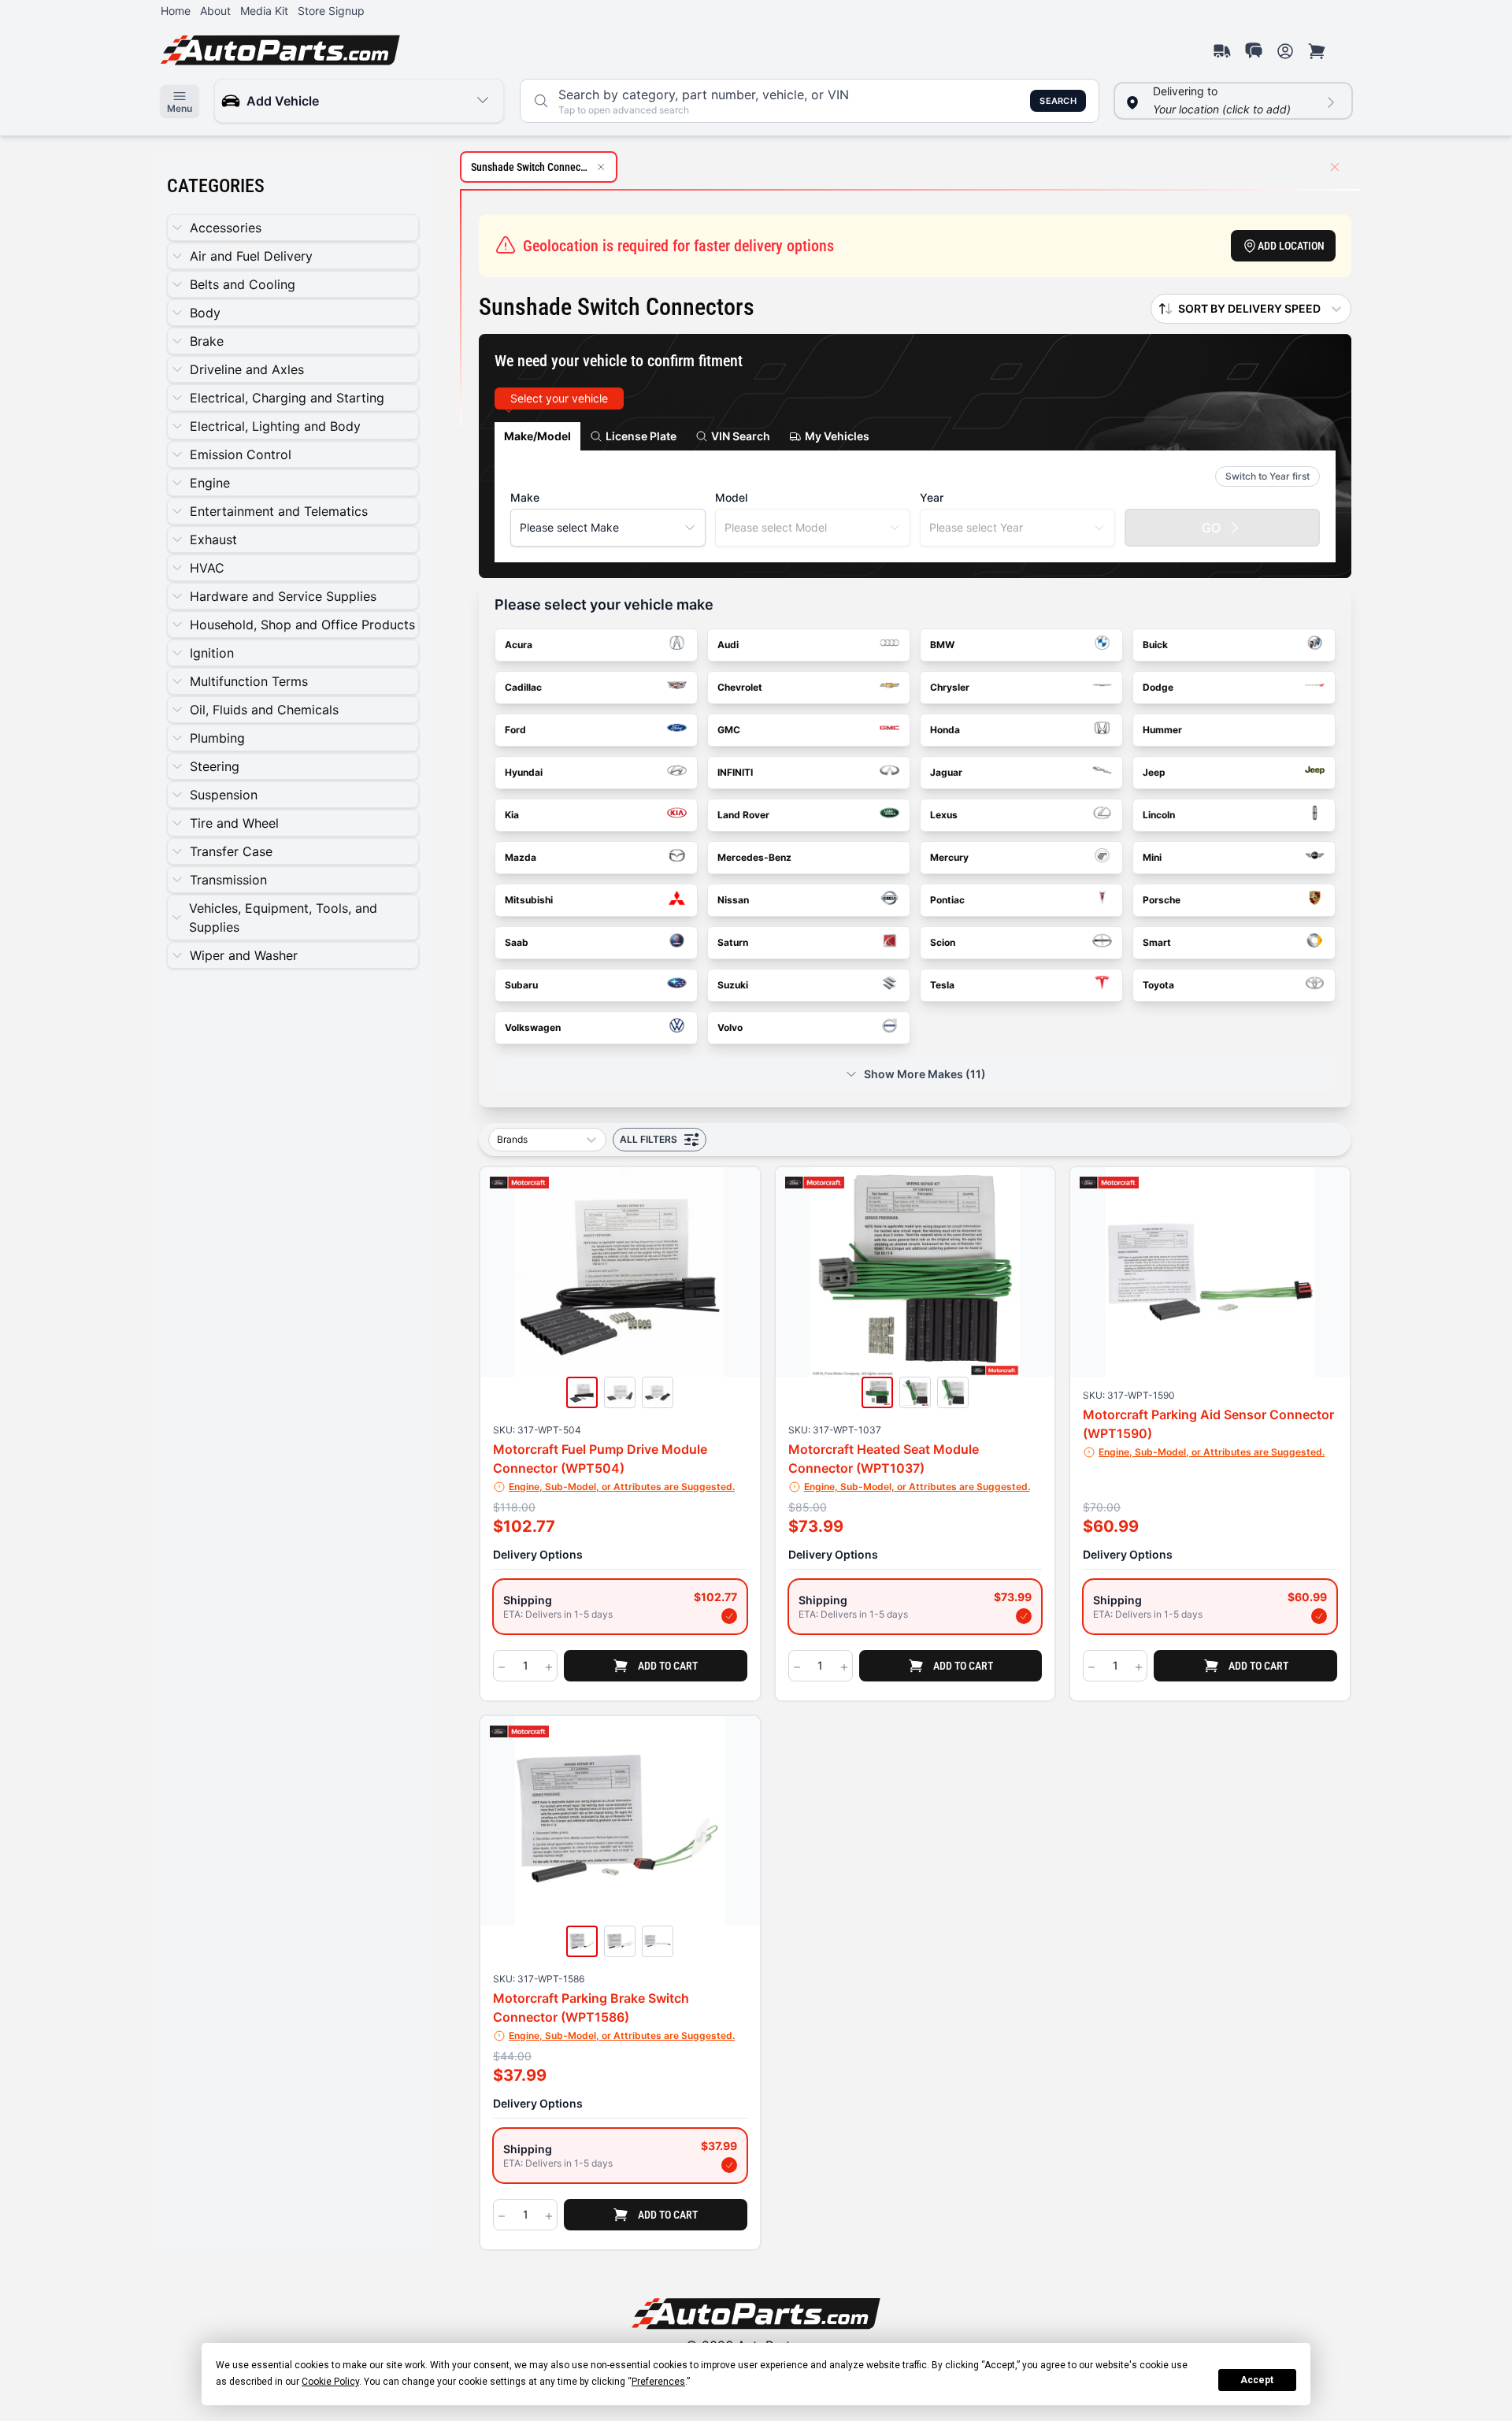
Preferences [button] (658, 2382)
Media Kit (264, 11)
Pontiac (947, 900)
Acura (519, 645)
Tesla (942, 985)
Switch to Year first (1267, 476)
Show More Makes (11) (925, 1074)
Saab (517, 942)
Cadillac (523, 687)
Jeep (1154, 772)
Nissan (733, 900)
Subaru (521, 985)
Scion (943, 942)
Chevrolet (740, 687)
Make (525, 497)
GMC (729, 730)
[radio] (620, 1607)
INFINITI (735, 772)
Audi (728, 645)
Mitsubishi (529, 900)
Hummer (1162, 730)
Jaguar (946, 772)
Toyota (1158, 985)
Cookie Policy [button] (330, 2382)
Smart (1157, 942)
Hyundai (524, 772)
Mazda (521, 857)
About (215, 11)
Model (731, 497)
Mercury (949, 857)
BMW (942, 645)
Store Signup (331, 11)
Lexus (944, 815)
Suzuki (733, 985)
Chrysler (950, 687)
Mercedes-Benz (754, 857)
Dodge (1158, 687)
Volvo (730, 1027)
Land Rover (743, 815)
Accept (1257, 2380)
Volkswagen (533, 1027)
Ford (515, 730)
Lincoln (1159, 815)
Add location (1291, 246)
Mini (1152, 857)
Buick (1155, 645)
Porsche (1162, 900)
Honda (945, 730)
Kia (512, 815)
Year (932, 497)
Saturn (733, 942)
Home (176, 11)
